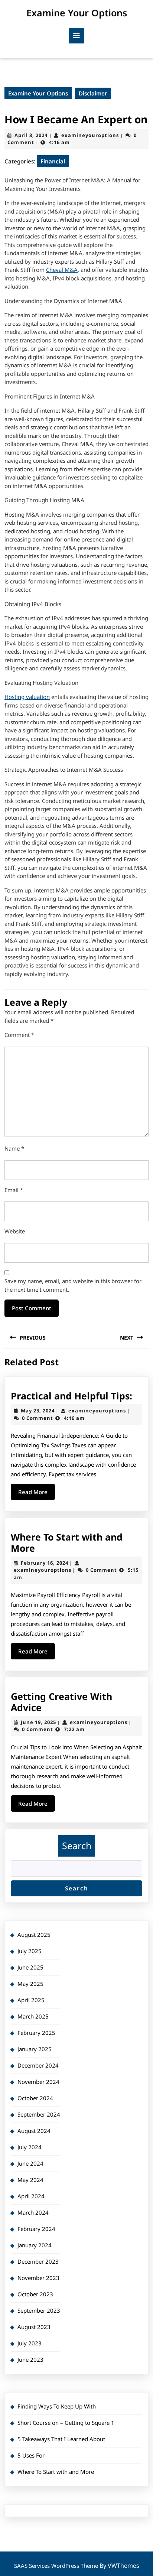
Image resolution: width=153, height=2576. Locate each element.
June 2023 (30, 2359)
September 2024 (39, 2114)
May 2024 (30, 2180)
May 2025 (30, 1984)
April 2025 (31, 2000)
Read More (37, 1494)
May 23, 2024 (38, 1411)
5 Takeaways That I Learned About (61, 2439)
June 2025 (30, 1967)
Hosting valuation (27, 697)
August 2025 (34, 1935)
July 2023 (30, 2343)
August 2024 (34, 2131)
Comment (19, 1035)
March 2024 (33, 2212)
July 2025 (30, 1951)
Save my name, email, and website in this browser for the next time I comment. (73, 1285)
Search (77, 1845)
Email (14, 1190)
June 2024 (30, 2163)
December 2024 (38, 2065)
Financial (53, 161)
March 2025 (33, 2016)
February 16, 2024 (45, 1563)
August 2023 (34, 2327)
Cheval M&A (62, 270)
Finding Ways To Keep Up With (57, 2406)
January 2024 (35, 2245)
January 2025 (35, 2049)
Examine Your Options (77, 13)
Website (15, 1231)
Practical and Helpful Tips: (71, 1396)
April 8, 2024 (31, 135)
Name (14, 1148)
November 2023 (38, 2278)
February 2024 (36, 2229)
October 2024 (35, 2098)
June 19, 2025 (38, 1722)
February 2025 (36, 2033)
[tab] (76, 36)
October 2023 (35, 2294)
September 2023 (39, 2310)
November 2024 (38, 2082)
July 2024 (30, 2147)
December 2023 (38, 2261)
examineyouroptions (90, 135)
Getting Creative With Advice (61, 1702)
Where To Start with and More (67, 1542)
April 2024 (31, 2196)
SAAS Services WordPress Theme (57, 2566)
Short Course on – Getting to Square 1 (66, 2423)
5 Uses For (31, 2455)
